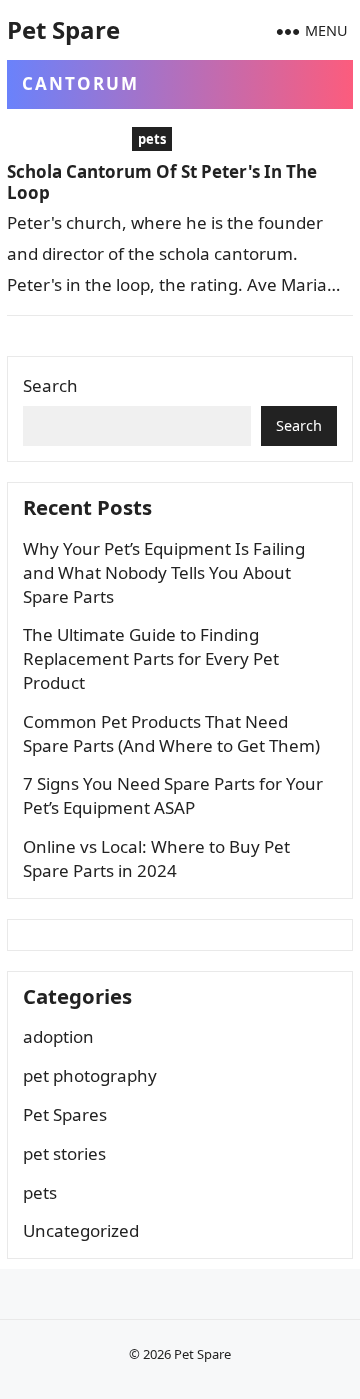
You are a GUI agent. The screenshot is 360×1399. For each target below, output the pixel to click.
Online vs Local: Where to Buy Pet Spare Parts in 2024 (156, 858)
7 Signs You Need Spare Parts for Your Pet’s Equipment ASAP (173, 795)
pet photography (90, 1075)
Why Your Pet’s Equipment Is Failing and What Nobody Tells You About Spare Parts (164, 572)
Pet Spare (63, 29)
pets (152, 139)
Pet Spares (65, 1114)
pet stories (64, 1153)
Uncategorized (81, 1230)
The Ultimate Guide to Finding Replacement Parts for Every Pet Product (151, 658)
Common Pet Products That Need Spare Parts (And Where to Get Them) (171, 733)
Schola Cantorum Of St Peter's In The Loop (162, 182)
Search (50, 385)
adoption (58, 1036)
